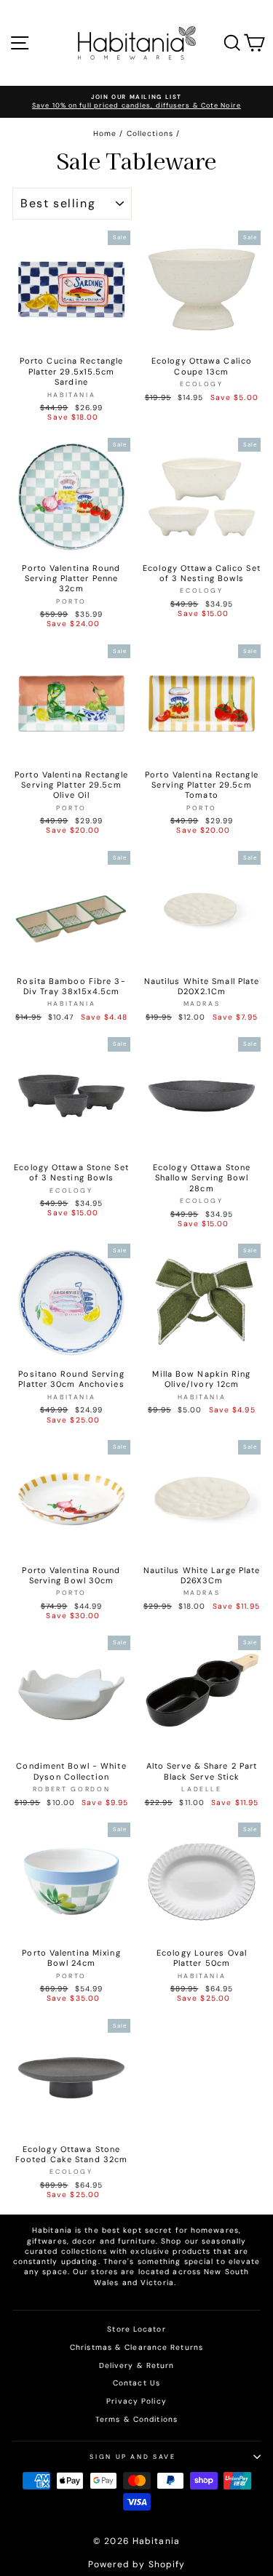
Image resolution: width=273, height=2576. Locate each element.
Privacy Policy (136, 2401)
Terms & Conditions (136, 2419)
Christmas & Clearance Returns (136, 2347)
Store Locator (136, 2329)
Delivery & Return (137, 2365)
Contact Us (136, 2383)
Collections (150, 133)
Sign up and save (132, 2457)
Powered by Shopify (137, 2564)
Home (105, 133)
